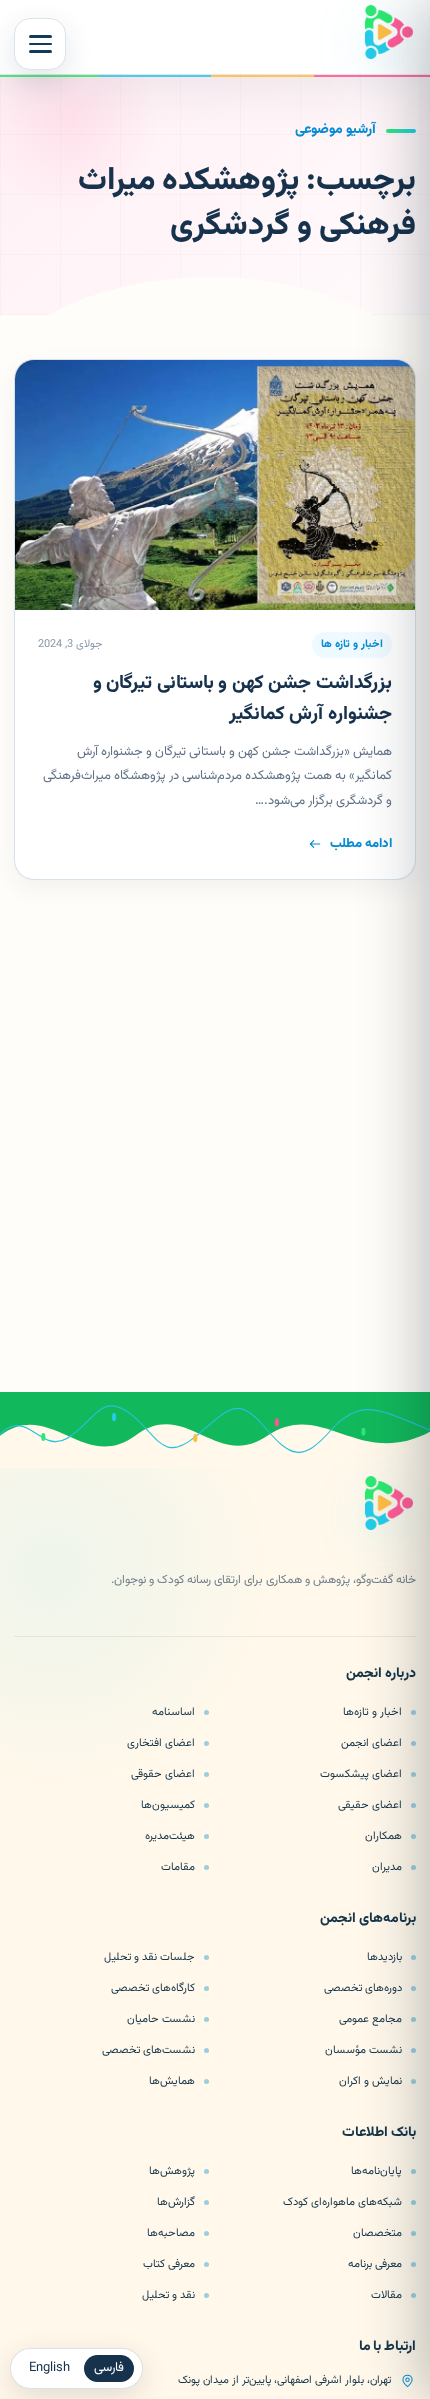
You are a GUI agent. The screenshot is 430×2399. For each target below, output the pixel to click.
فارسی (109, 2368)
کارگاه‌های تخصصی (153, 1988)
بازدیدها (384, 1957)
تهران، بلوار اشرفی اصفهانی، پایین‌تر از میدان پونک (284, 2380)
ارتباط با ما (387, 2348)
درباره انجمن (381, 1675)
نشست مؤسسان (363, 2050)
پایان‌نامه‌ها (376, 2171)
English (49, 2368)
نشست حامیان (161, 2019)
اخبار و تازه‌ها (372, 1712)
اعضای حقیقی (370, 1805)
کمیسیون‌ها (168, 1805)
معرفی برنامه (375, 2264)
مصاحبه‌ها (171, 2233)
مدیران (387, 1867)
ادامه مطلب (361, 844)
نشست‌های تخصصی (148, 2050)
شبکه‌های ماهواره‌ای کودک (342, 2202)
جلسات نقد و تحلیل (149, 1957)
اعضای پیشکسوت (361, 1774)
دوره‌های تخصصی (363, 1988)
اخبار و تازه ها (352, 644)
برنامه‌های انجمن (368, 1920)
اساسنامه (173, 1712)
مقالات (386, 2295)
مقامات (178, 1867)
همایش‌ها (172, 2081)
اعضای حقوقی (163, 1774)
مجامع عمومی (370, 2019)
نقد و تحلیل (168, 2295)
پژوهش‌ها (172, 2171)
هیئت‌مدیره (170, 1836)
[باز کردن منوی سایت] (40, 44)
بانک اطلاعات (379, 2134)
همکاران (383, 1836)
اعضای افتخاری (161, 1743)
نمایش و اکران (370, 2081)
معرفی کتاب (169, 2264)
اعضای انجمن (371, 1743)
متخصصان (377, 2233)
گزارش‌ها (176, 2202)
